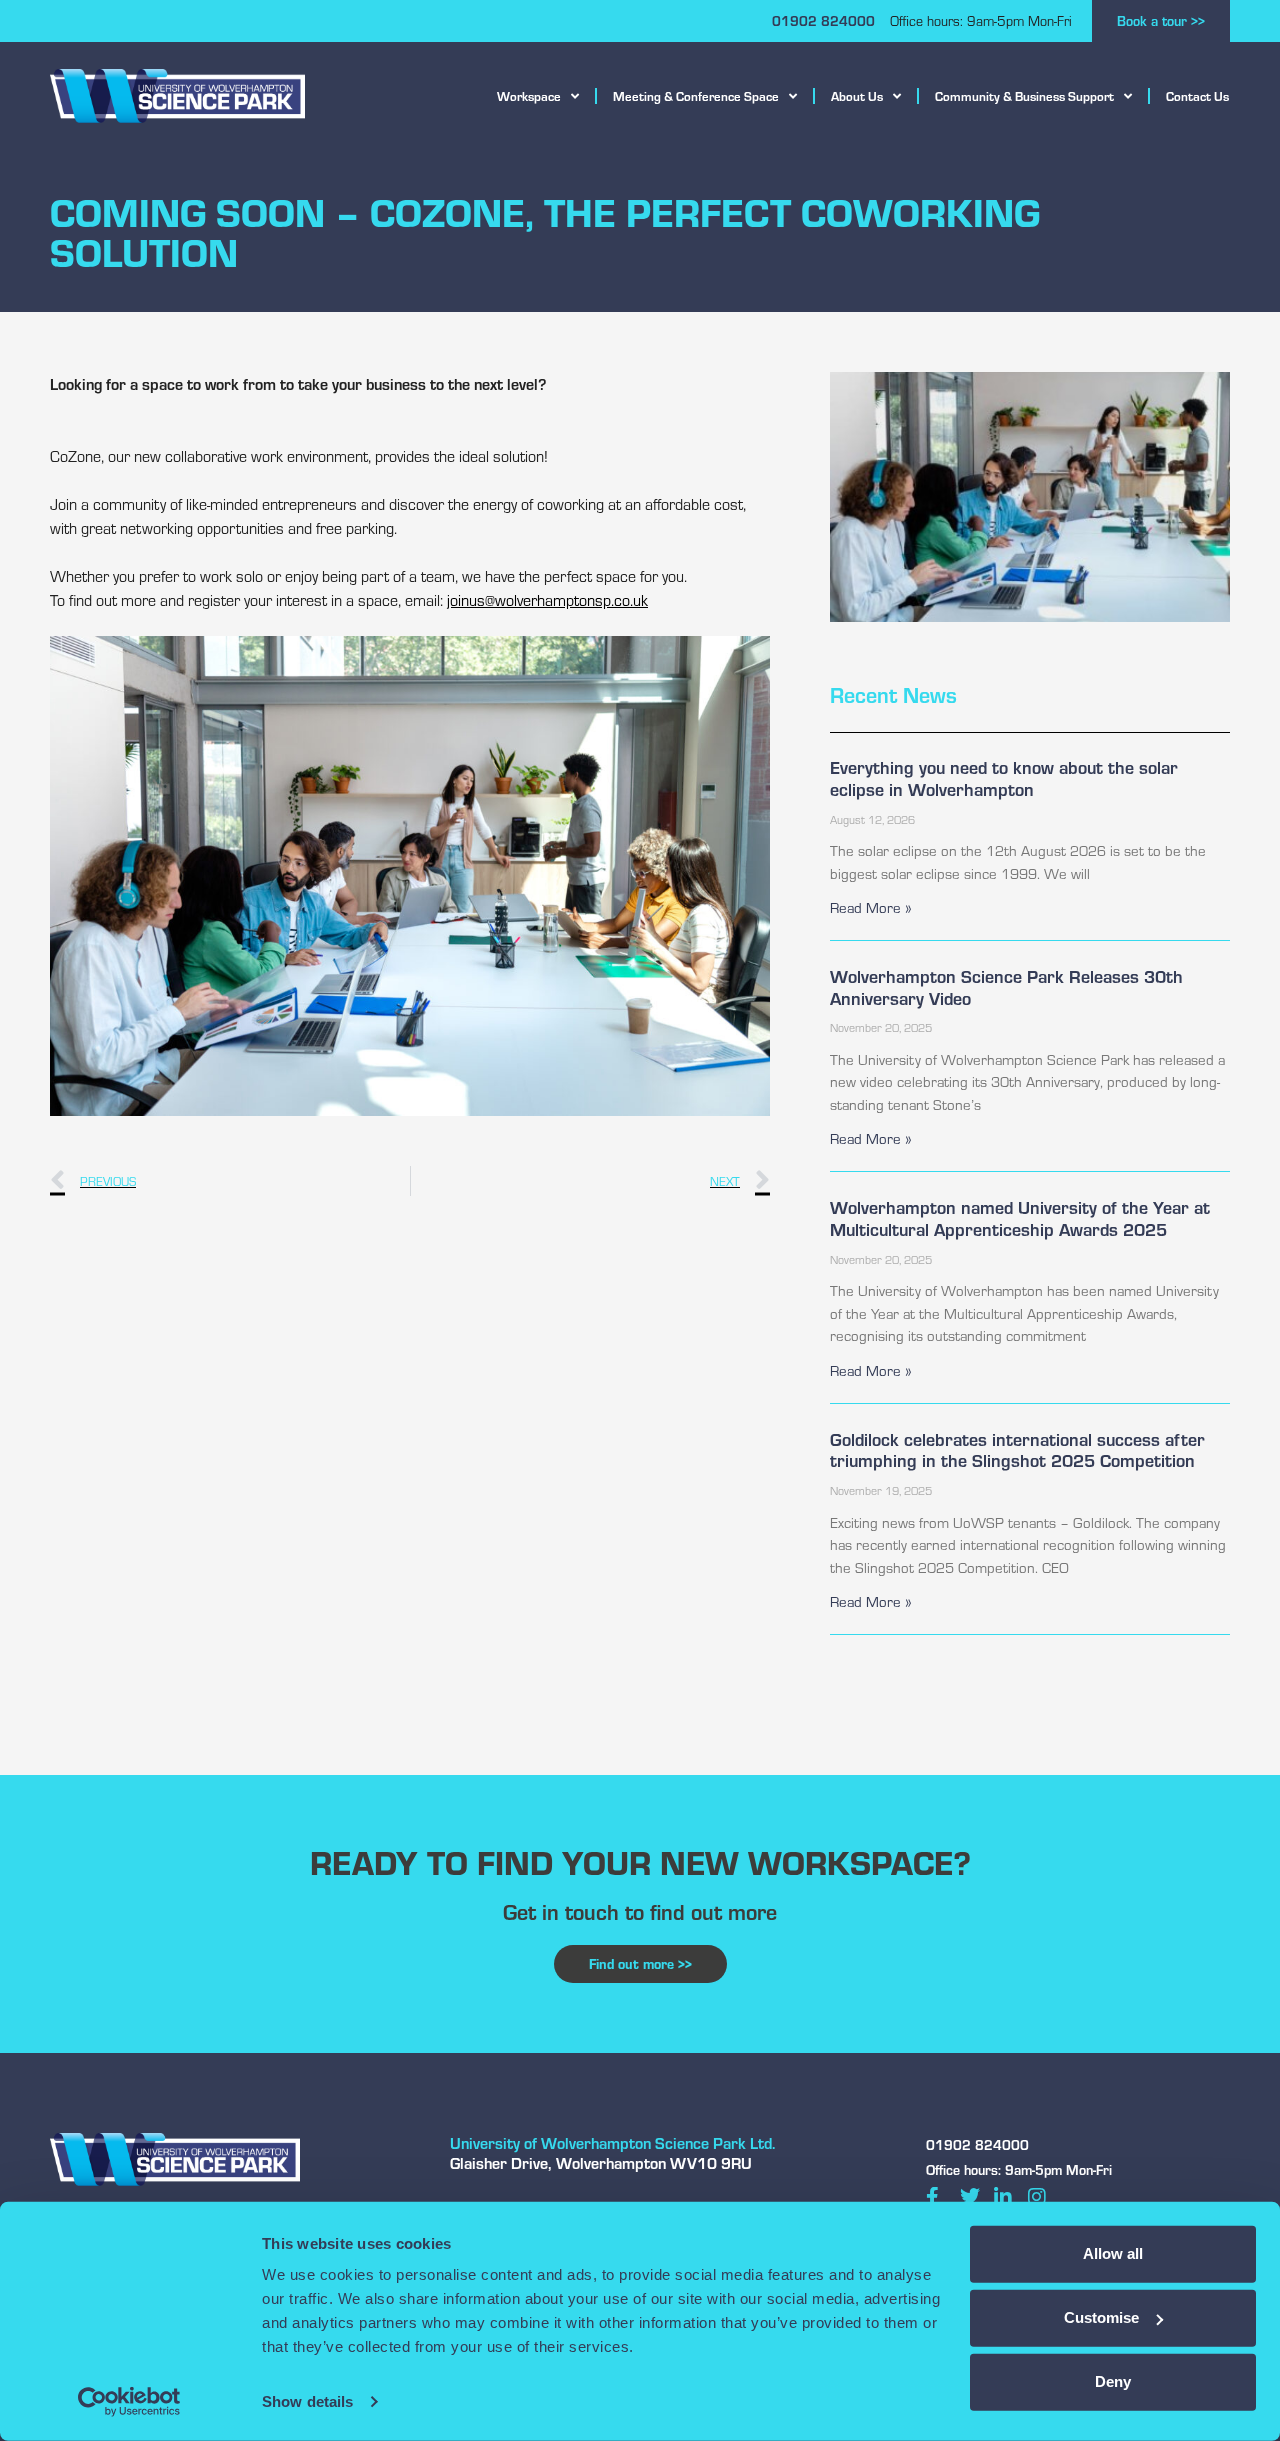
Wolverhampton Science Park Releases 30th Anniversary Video (1006, 987)
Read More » (871, 907)
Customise (1101, 2317)
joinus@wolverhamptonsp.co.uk (547, 600)
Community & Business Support (1024, 95)
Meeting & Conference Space (696, 95)
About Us (857, 95)
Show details (307, 2401)
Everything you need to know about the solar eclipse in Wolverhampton (1004, 778)
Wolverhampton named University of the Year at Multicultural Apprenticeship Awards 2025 (1020, 1218)
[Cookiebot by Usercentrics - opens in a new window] (129, 2402)
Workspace (529, 95)
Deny (1113, 2381)
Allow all (1113, 2253)
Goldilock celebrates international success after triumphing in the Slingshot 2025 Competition (1017, 1450)
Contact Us (1197, 95)
